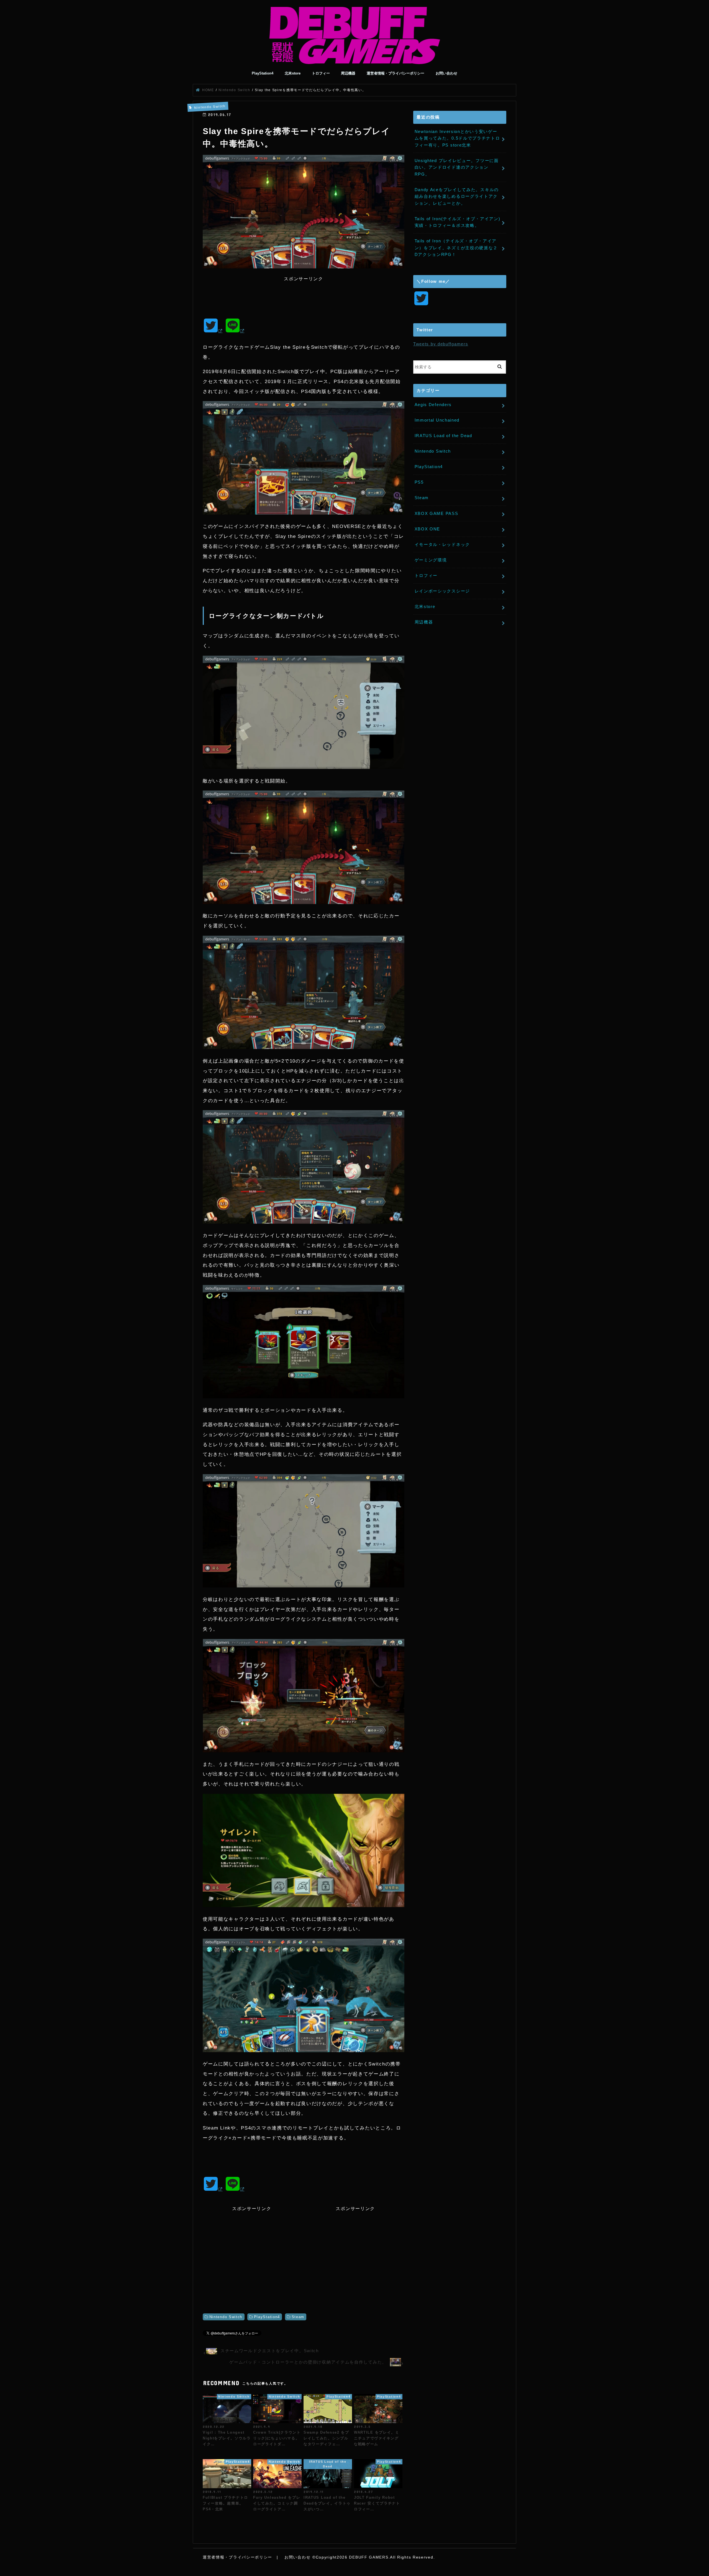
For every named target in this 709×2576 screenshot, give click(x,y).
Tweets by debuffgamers (441, 344)
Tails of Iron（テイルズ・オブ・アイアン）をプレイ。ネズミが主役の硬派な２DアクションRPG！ (456, 248)
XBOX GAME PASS (436, 513)
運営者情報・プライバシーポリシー (395, 73)
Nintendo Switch (226, 2317)
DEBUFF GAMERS (369, 2557)
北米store (293, 73)
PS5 (419, 482)
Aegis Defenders (433, 405)
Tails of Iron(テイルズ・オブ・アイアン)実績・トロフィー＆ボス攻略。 (458, 222)
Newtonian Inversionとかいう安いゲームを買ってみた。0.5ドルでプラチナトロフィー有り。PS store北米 (457, 138)
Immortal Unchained (437, 420)
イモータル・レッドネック (442, 544)
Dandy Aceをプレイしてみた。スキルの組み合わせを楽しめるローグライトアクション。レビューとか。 (457, 196)
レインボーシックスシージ (442, 591)
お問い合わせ (446, 73)
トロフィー (321, 73)
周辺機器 (348, 73)
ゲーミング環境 (431, 560)
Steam (298, 2317)
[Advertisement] (304, 295)
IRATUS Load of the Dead (443, 436)
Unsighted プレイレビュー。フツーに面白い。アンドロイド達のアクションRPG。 (457, 167)
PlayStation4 (263, 73)
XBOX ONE (427, 529)
